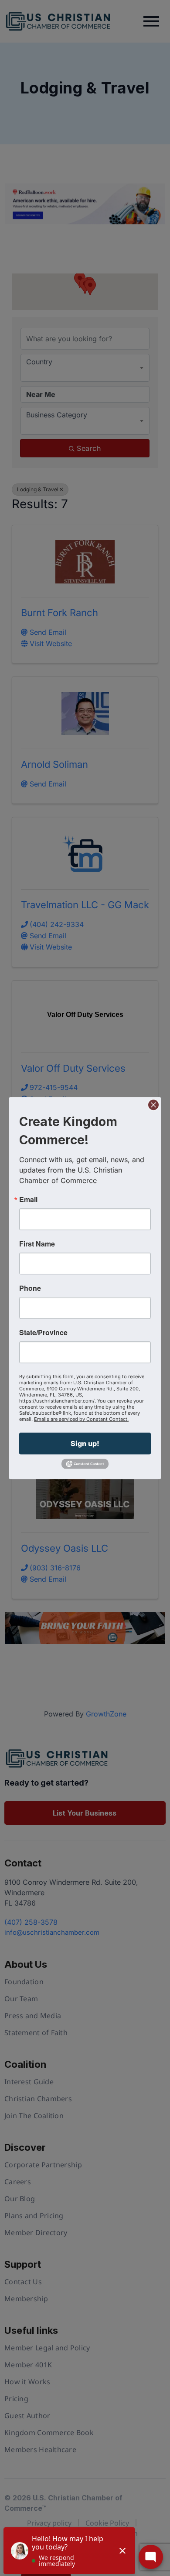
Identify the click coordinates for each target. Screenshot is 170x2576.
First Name (37, 1244)
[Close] (153, 1105)
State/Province (43, 1333)
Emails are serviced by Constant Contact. (81, 1419)
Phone (30, 1288)
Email (28, 1200)
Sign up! (85, 1443)
